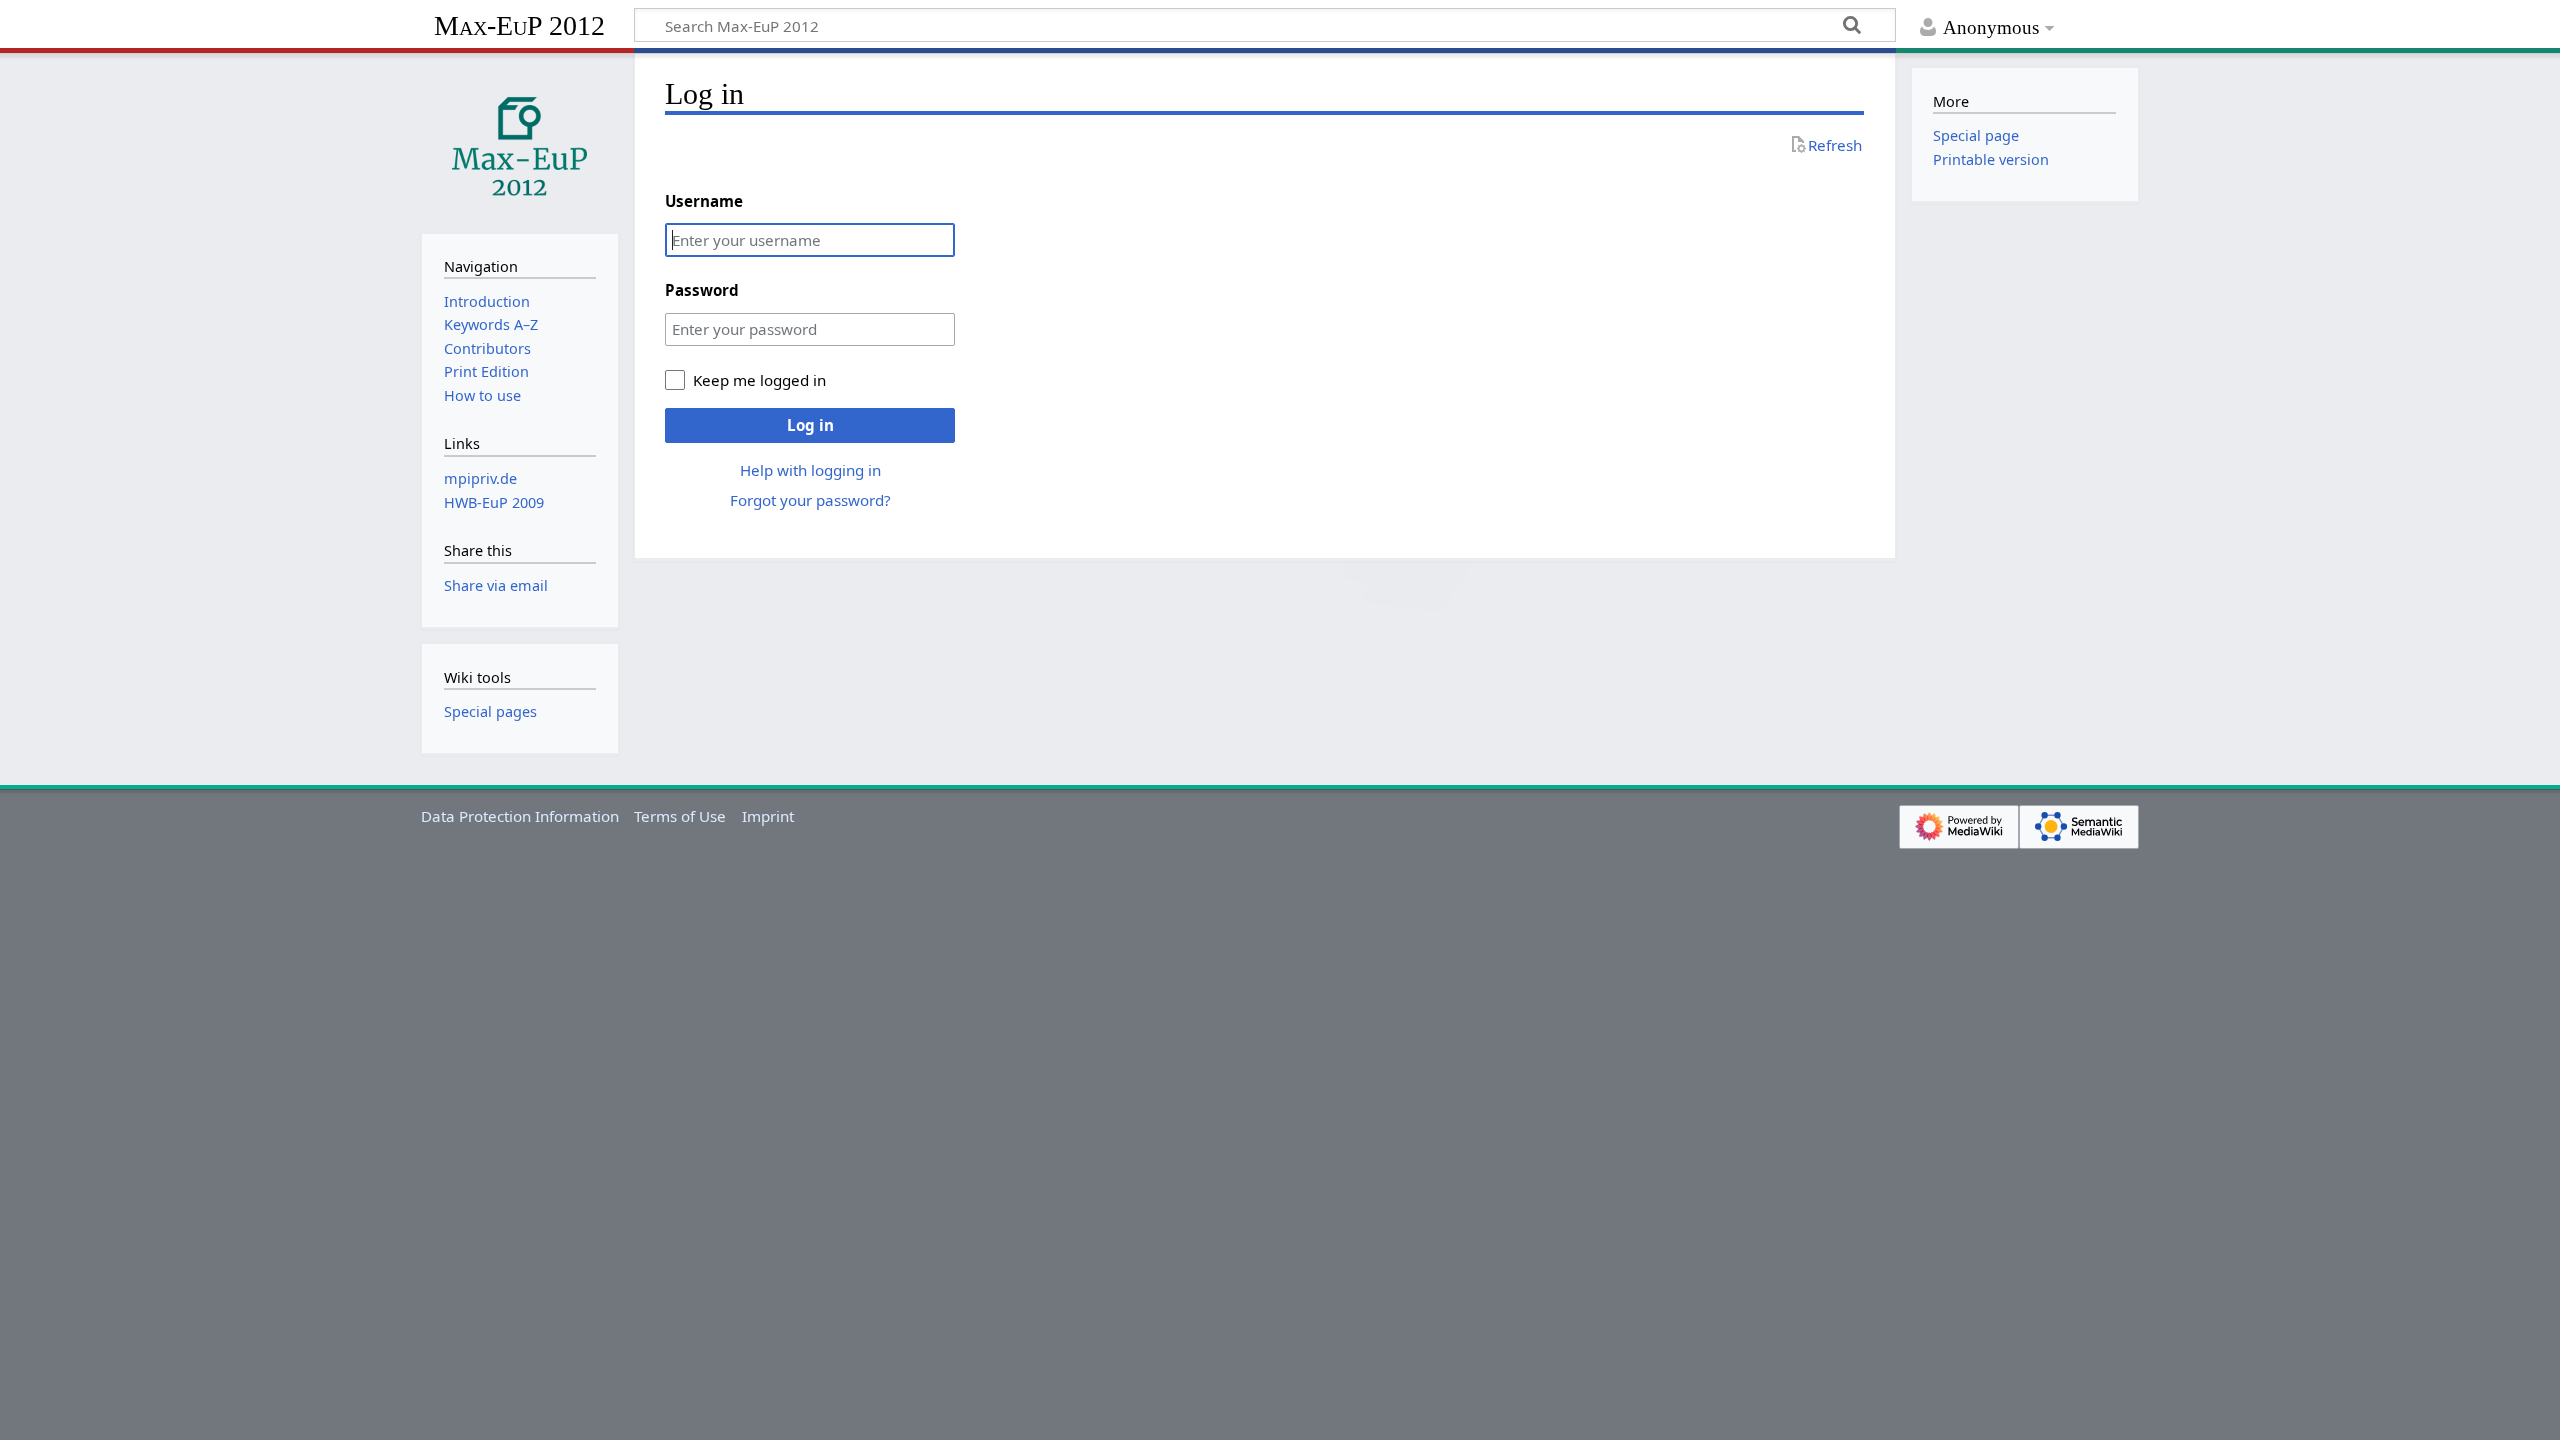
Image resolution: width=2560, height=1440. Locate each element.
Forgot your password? (810, 500)
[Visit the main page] (520, 141)
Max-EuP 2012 (519, 25)
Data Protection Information (520, 816)
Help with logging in (810, 470)
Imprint (768, 816)
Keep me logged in (759, 380)
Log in (810, 425)
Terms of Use (680, 816)
